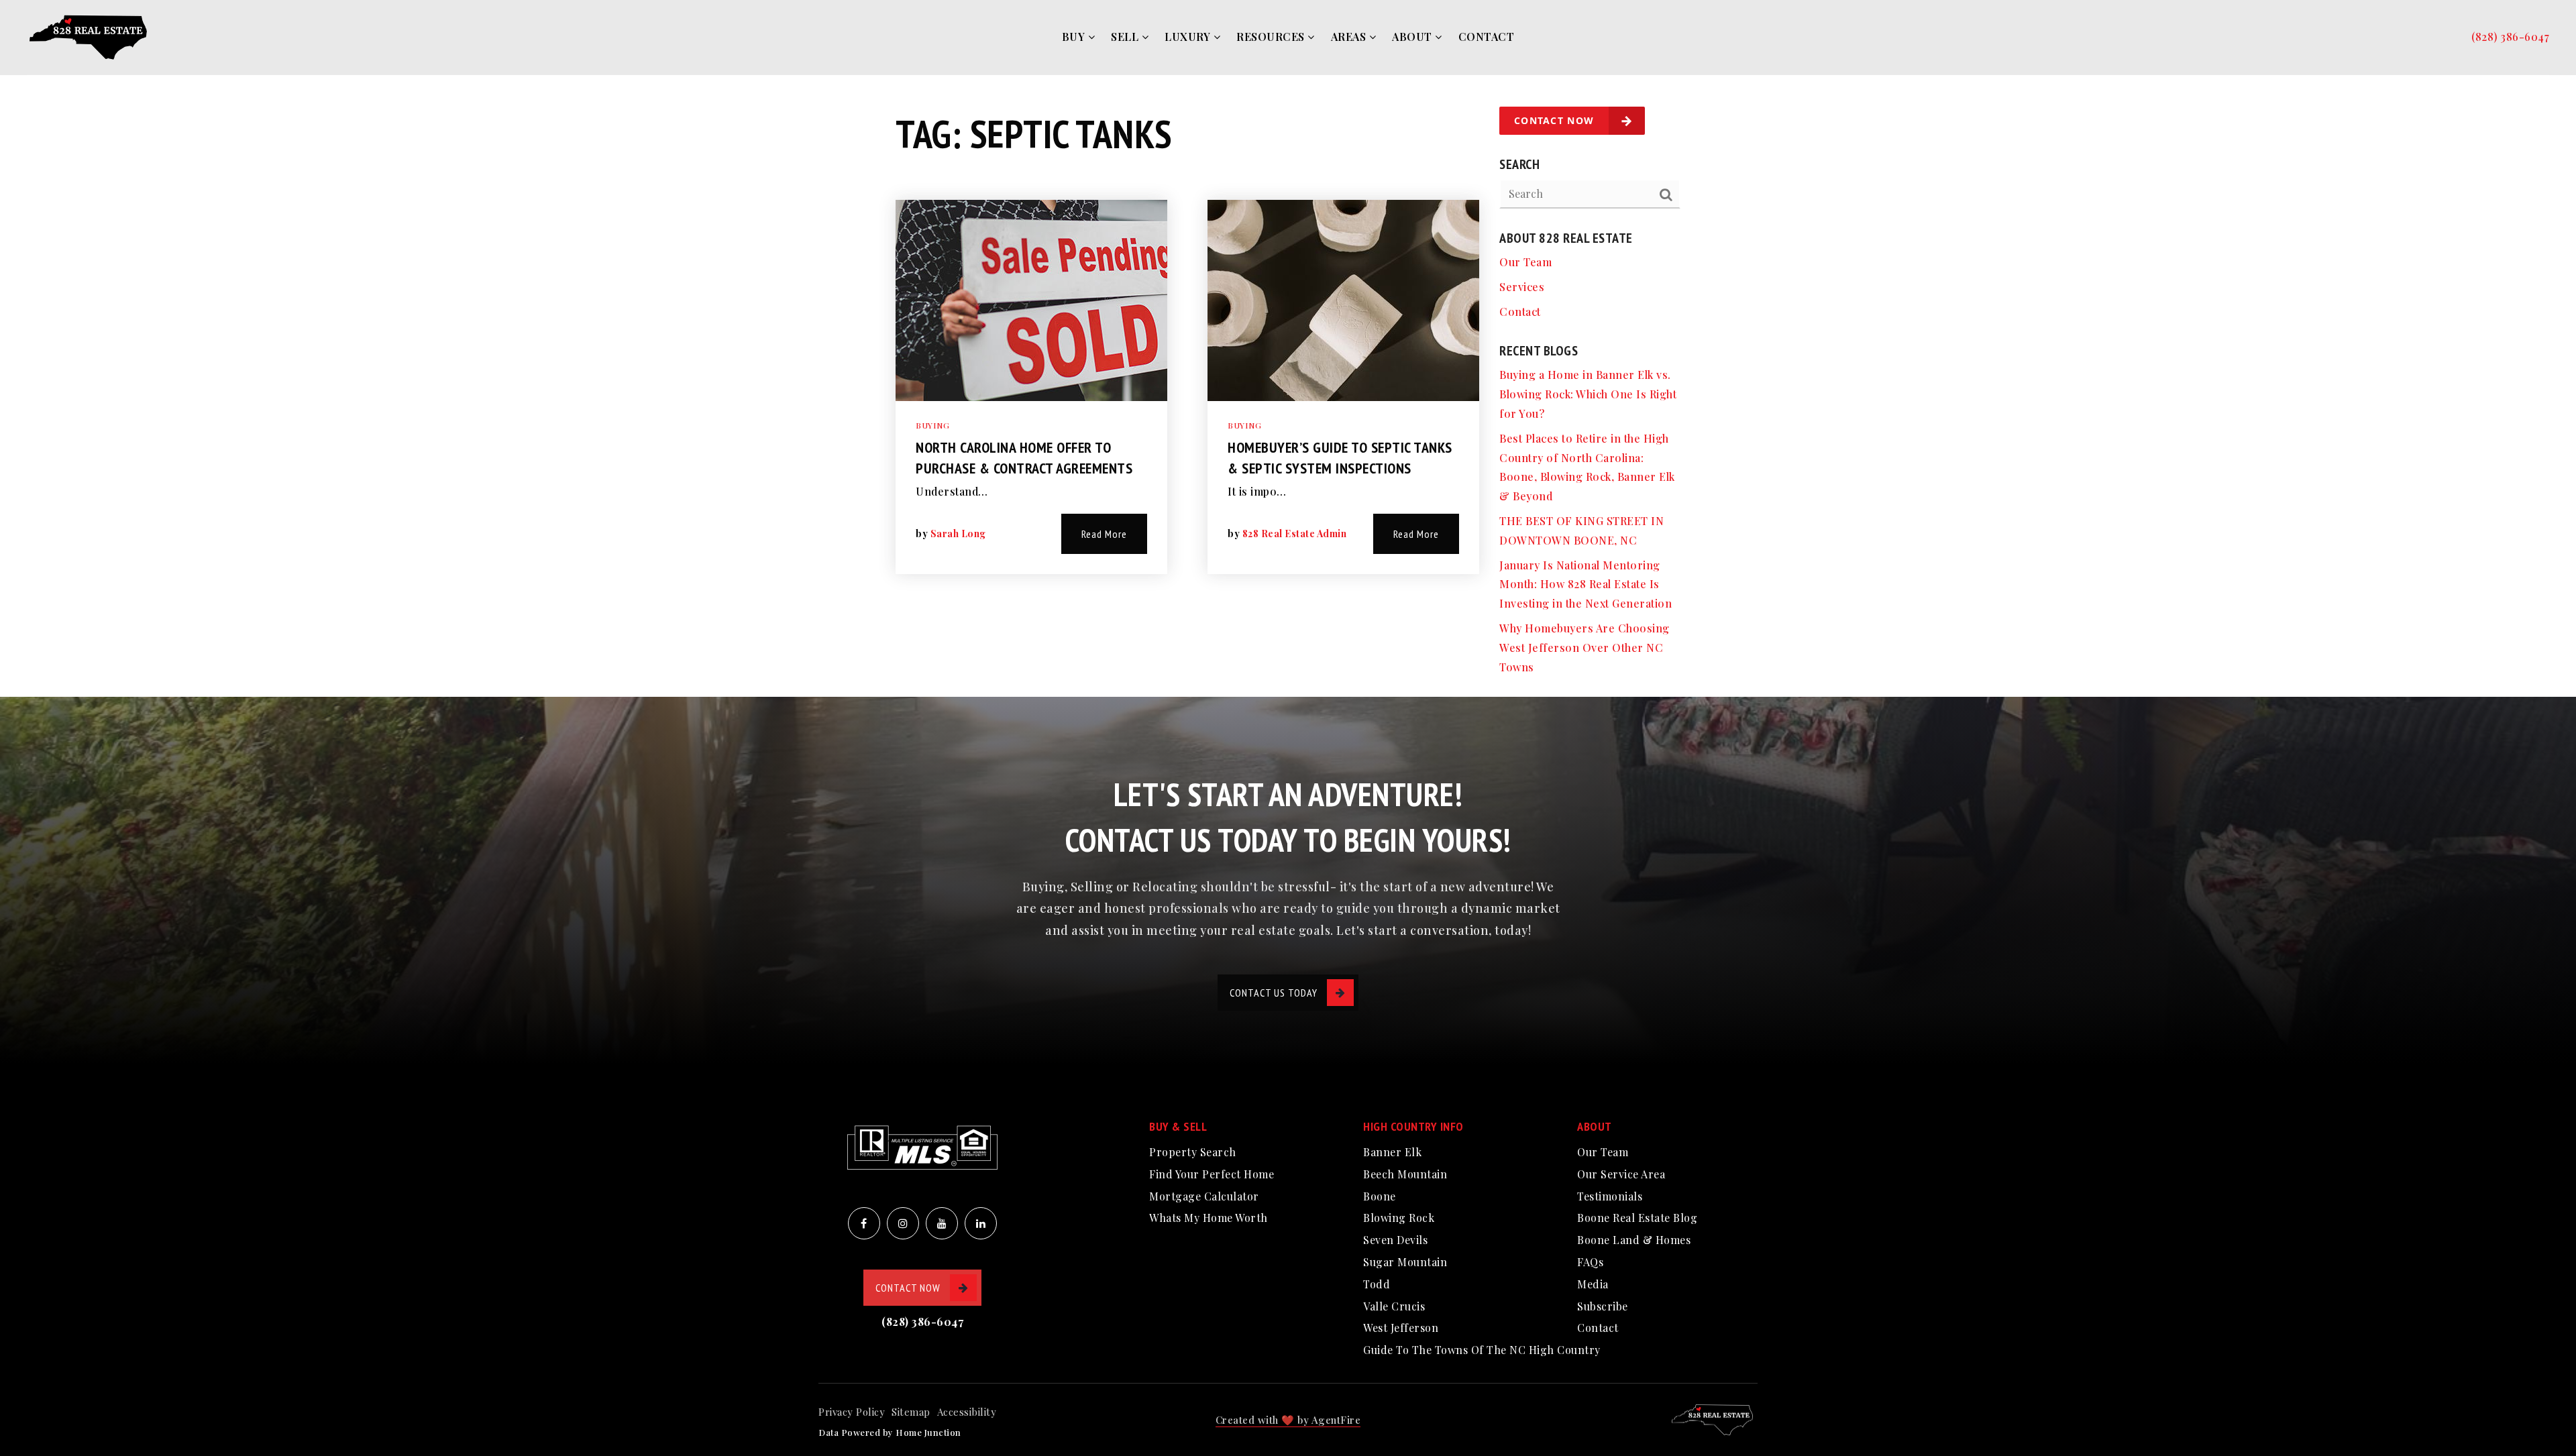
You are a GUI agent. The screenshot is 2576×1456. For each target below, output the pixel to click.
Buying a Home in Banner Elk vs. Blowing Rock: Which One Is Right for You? (1588, 394)
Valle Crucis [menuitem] (1394, 1306)
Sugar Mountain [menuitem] (1405, 1262)
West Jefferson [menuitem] (1401, 1328)
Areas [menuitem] (1350, 37)
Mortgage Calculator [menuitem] (1204, 1196)
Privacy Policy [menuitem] (852, 1412)
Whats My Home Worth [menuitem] (1209, 1218)
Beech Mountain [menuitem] (1405, 1174)
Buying (932, 425)
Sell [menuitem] (1126, 37)
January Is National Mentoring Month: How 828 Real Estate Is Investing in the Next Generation (1586, 584)
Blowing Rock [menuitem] (1399, 1218)
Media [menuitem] (1593, 1284)
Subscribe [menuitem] (1603, 1306)
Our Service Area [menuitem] (1621, 1174)
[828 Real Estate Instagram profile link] (903, 1223)
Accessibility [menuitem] (967, 1412)
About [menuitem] (1413, 37)
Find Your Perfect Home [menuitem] (1212, 1174)
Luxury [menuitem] (1189, 37)
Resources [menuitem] (1272, 37)
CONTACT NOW (908, 1288)
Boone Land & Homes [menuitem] (1634, 1240)
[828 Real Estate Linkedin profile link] (981, 1223)
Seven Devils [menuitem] (1395, 1240)
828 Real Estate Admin (1295, 534)
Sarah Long (958, 534)
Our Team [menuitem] (1525, 262)
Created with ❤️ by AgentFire (1288, 1420)
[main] (1288, 348)
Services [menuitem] (1522, 287)
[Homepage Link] (91, 36)
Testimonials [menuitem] (1610, 1196)
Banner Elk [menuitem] (1392, 1152)
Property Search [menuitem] (1193, 1152)
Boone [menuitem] (1380, 1196)
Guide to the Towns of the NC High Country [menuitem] (1482, 1350)
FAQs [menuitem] (1590, 1262)
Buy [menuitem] (1075, 37)
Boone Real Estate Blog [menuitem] (1637, 1218)
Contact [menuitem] (1487, 37)
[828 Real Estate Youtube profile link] (942, 1223)
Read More (1104, 534)
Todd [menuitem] (1377, 1284)
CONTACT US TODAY (1274, 993)
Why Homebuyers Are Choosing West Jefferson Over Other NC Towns (1585, 648)
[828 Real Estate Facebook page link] (864, 1223)
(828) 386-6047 (2510, 37)
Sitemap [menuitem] (911, 1412)
